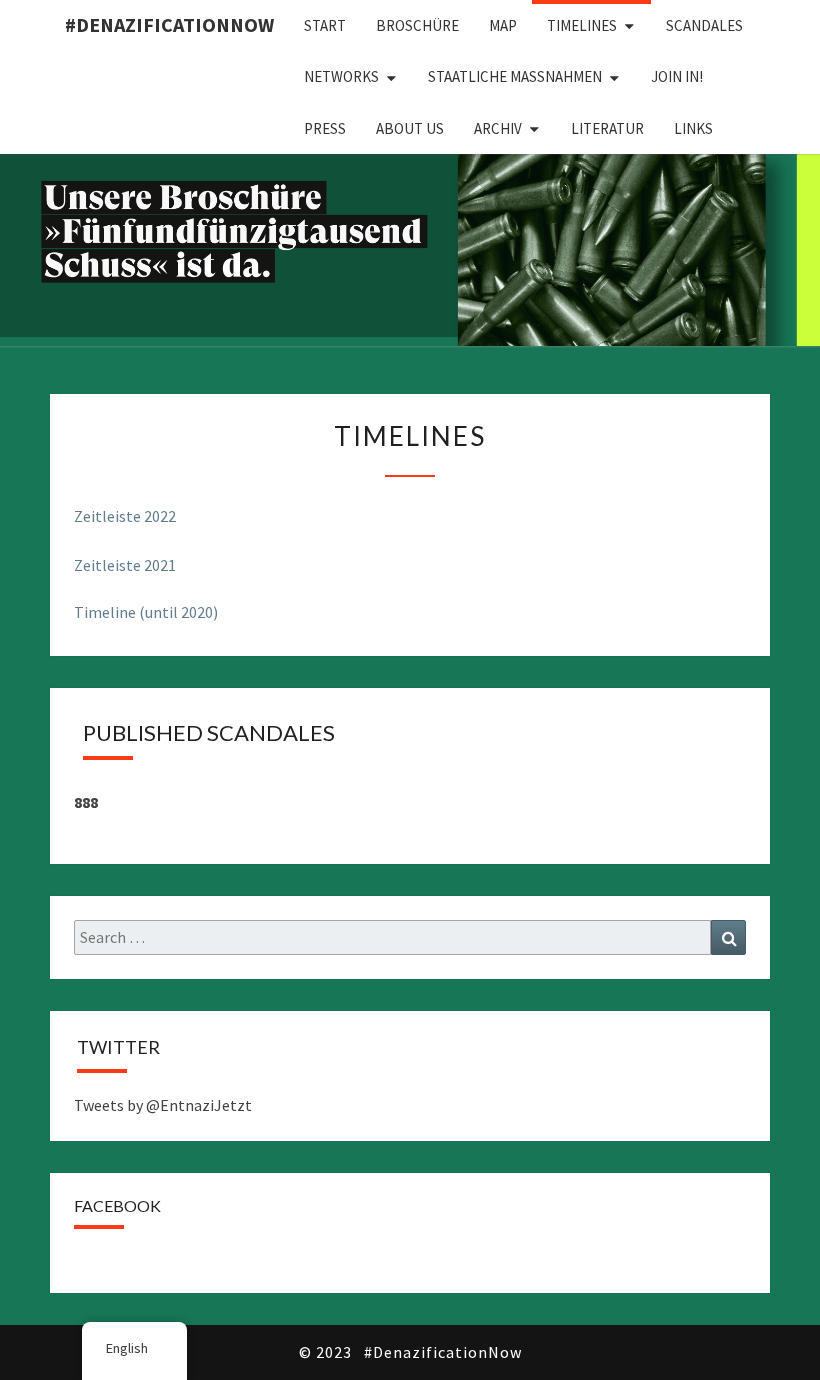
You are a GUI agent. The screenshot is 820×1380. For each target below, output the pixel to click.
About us (410, 128)
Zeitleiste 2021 (125, 565)
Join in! (677, 76)
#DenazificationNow (169, 24)
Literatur (607, 128)
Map (503, 25)
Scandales (704, 25)
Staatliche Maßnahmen (515, 76)
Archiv (498, 128)
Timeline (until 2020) (146, 612)
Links (693, 128)
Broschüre (417, 25)
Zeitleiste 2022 (125, 516)
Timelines (582, 25)
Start (325, 25)
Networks (341, 76)
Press (325, 128)
